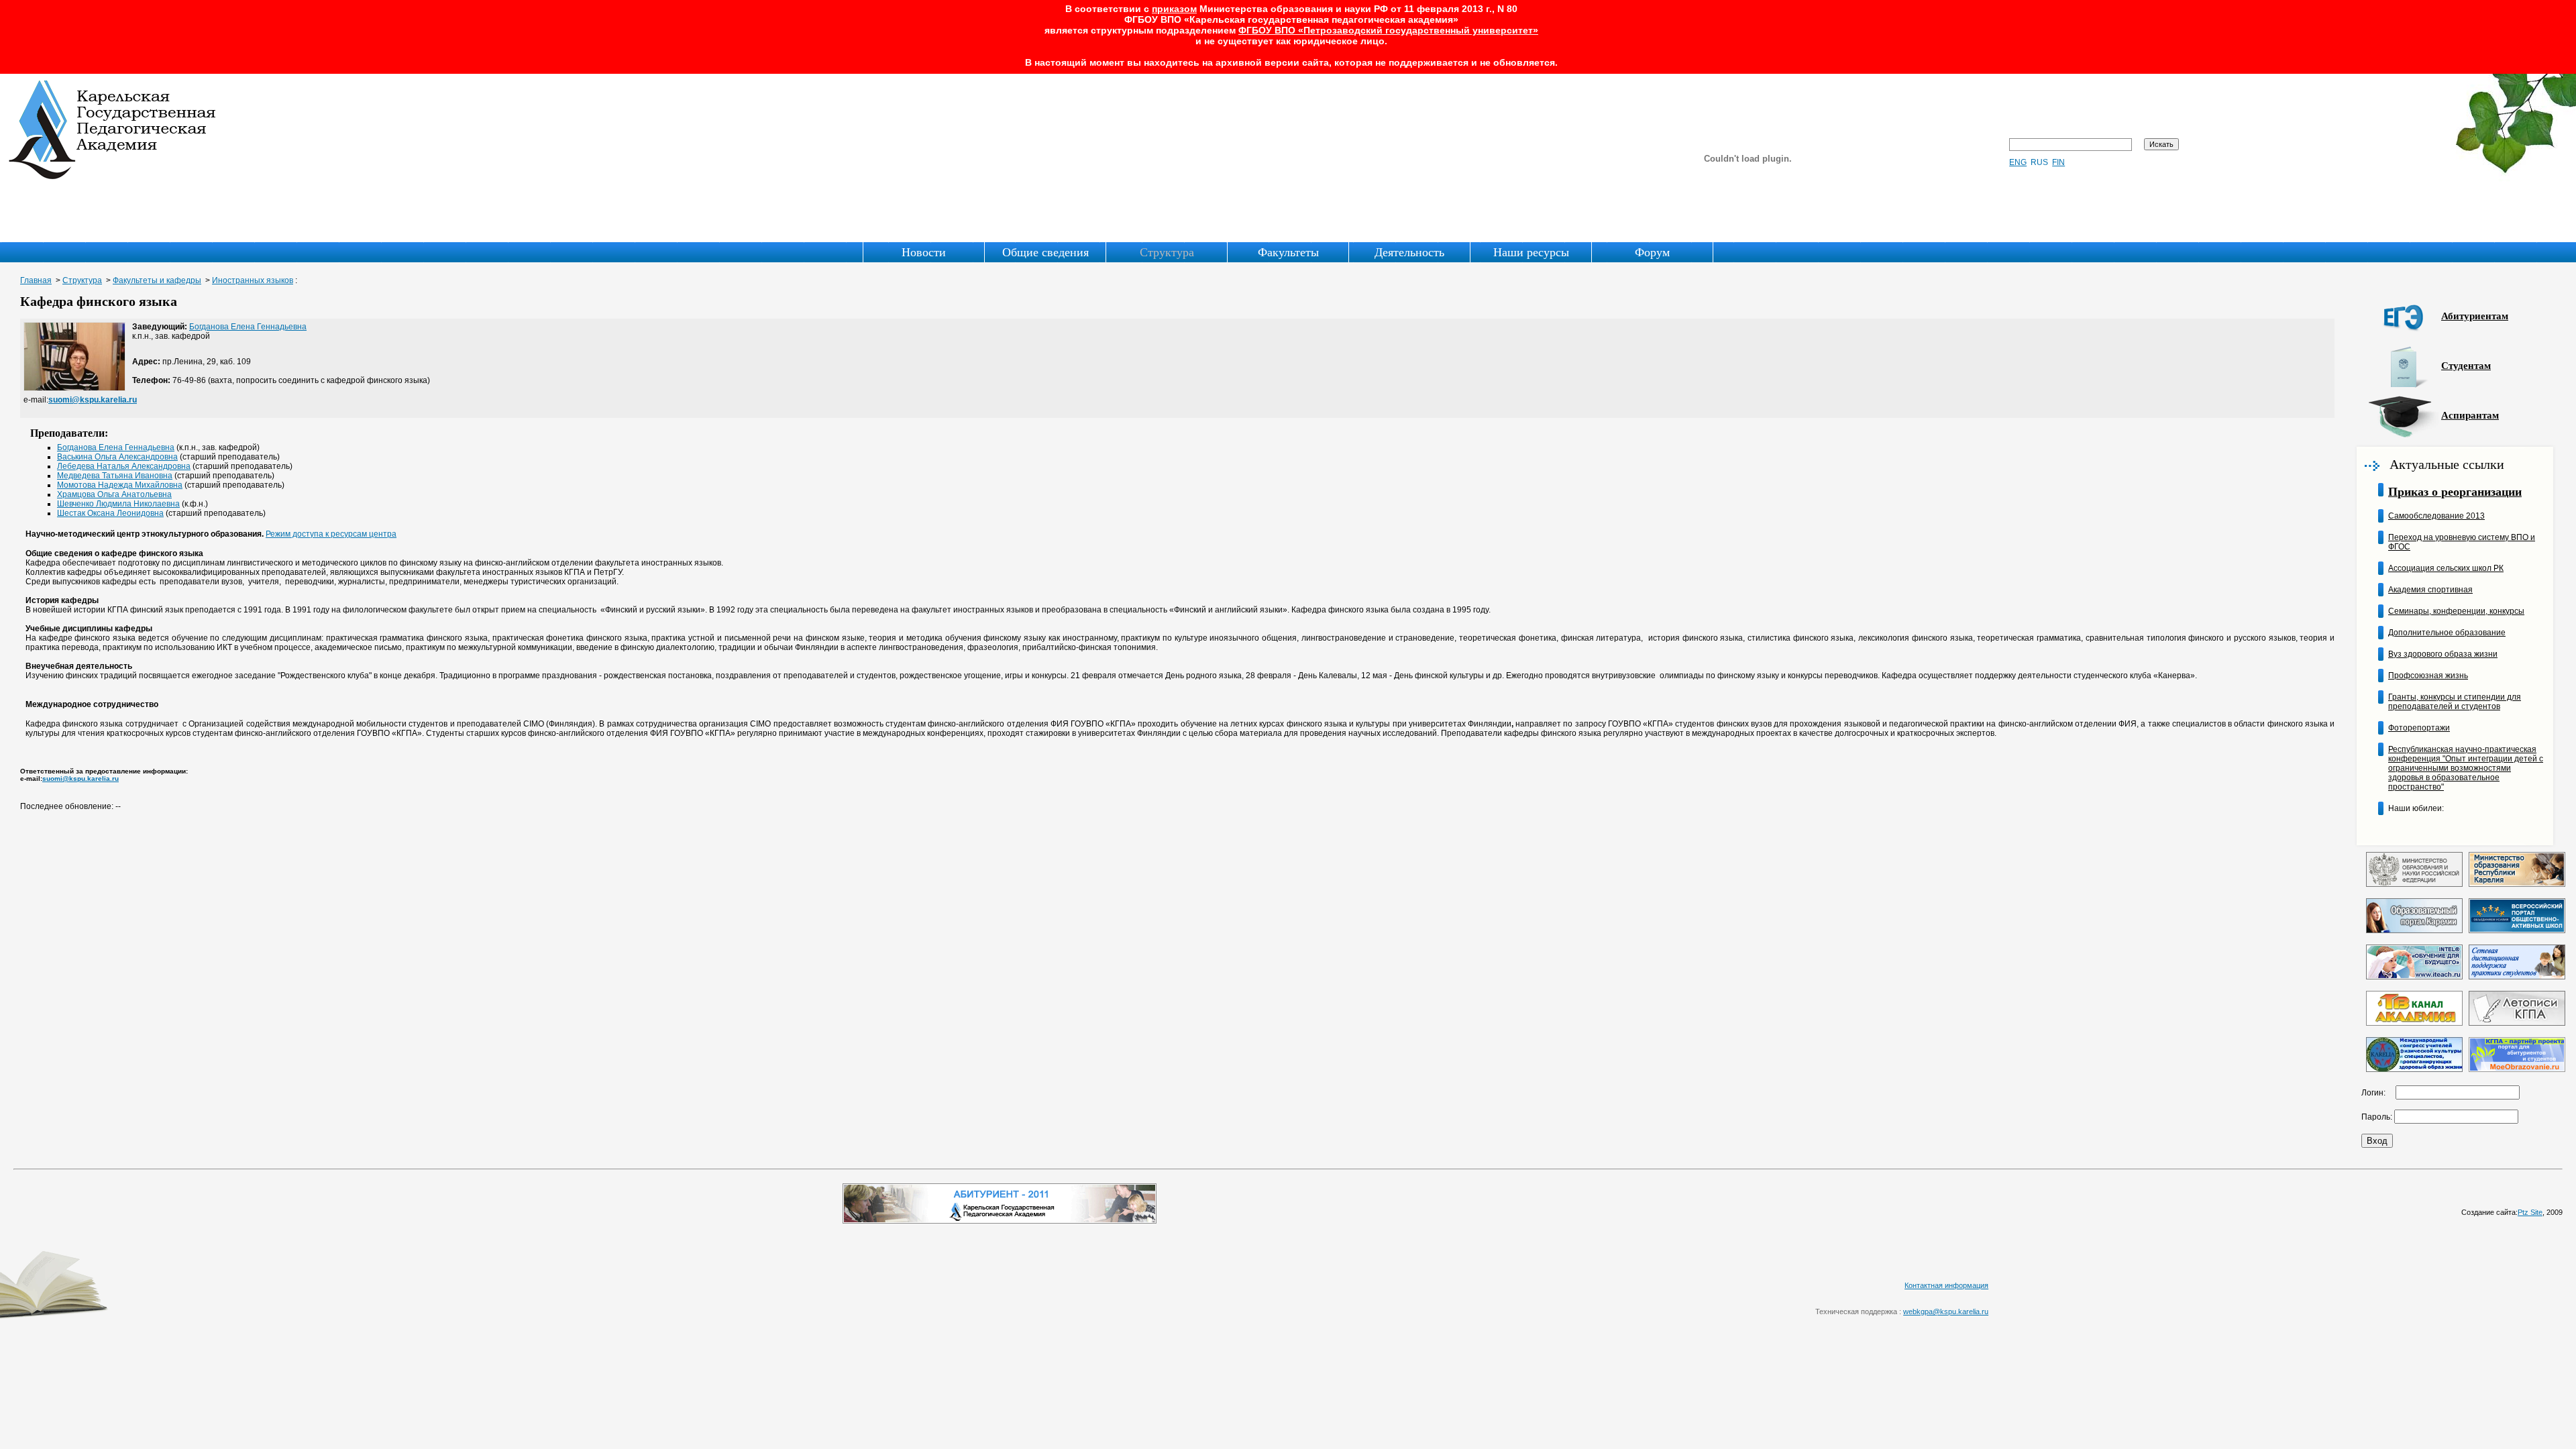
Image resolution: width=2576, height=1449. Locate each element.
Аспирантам (2470, 415)
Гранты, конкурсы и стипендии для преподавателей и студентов (2455, 702)
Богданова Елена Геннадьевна (248, 327)
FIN (2058, 162)
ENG (2018, 162)
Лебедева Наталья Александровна (124, 466)
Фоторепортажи (2419, 728)
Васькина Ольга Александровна (117, 457)
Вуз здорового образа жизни (2443, 654)
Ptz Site (2530, 1212)
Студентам (2466, 366)
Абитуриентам (2475, 316)
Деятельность (1409, 252)
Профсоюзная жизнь (2428, 676)
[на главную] (113, 176)
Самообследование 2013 (2436, 516)
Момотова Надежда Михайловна (120, 485)
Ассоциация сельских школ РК (2446, 568)
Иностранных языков (253, 280)
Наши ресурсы (1531, 252)
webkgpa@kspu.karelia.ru (1946, 1311)
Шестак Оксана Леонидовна (110, 513)
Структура (1167, 252)
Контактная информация (1946, 1285)
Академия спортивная (2430, 590)
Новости (924, 252)
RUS (2039, 162)
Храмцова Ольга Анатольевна (114, 494)
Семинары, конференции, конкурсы (2456, 611)
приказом (1174, 9)
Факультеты (1288, 252)
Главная (36, 280)
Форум (1652, 252)
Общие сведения (1045, 252)
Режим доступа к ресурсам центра (331, 534)
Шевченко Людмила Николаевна (118, 504)
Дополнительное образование (2447, 633)
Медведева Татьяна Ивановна (115, 476)
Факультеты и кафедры (157, 280)
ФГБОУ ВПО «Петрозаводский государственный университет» (1388, 30)
